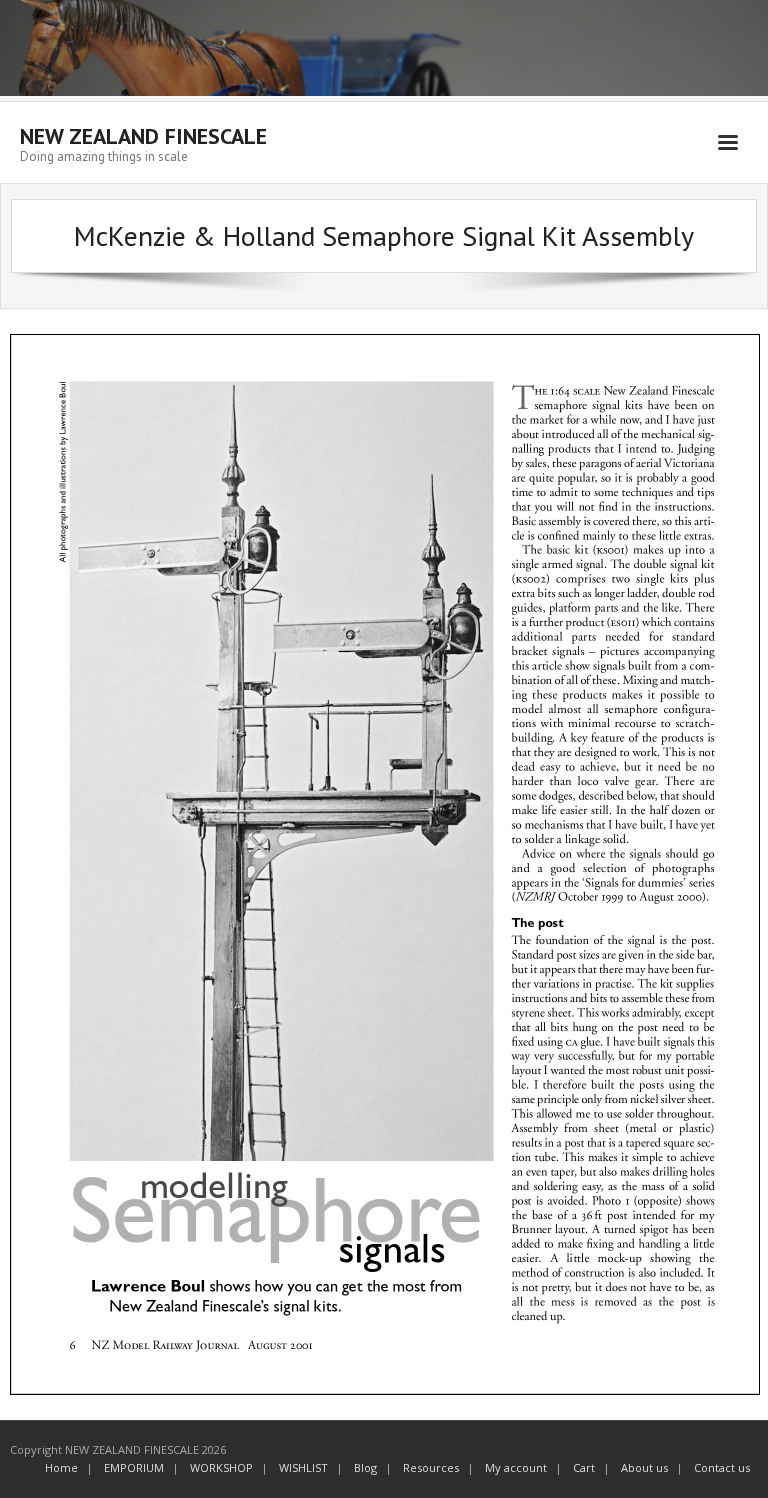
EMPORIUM (134, 1467)
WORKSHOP (221, 1467)
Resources (431, 1467)
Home (61, 1467)
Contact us (722, 1467)
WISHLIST (303, 1467)
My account (516, 1467)
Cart (584, 1467)
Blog (365, 1467)
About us (644, 1467)
